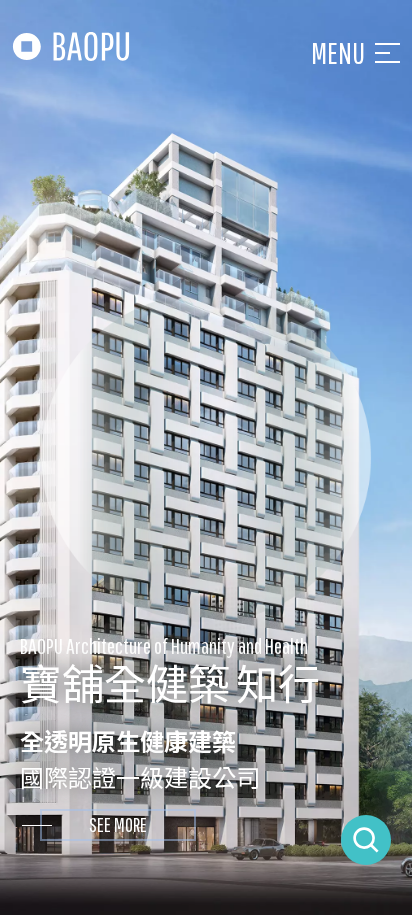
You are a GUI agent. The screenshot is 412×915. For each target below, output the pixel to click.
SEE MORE (118, 824)
